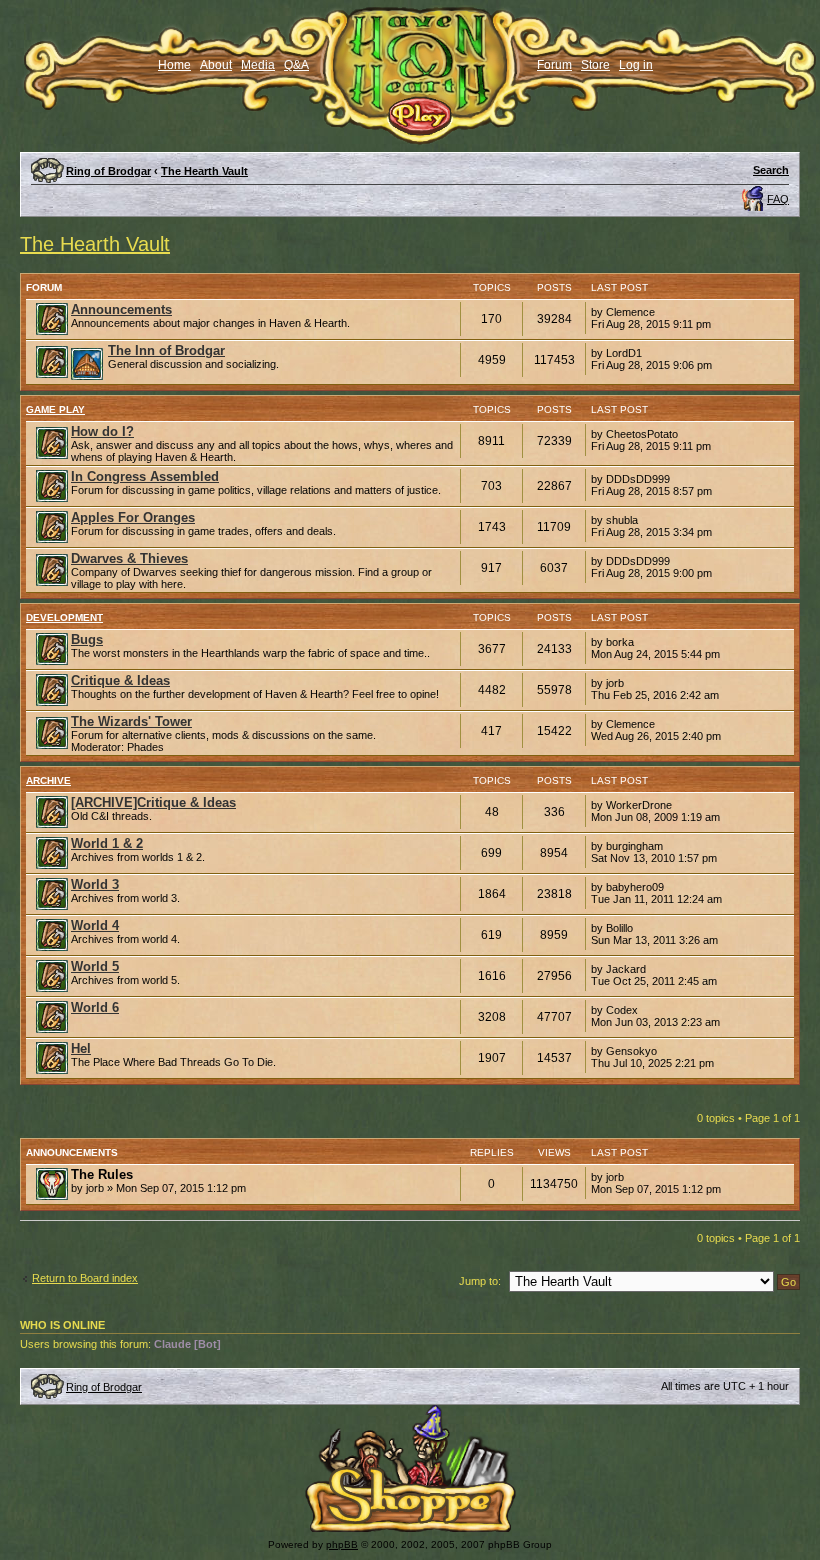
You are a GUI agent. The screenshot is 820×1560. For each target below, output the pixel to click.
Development (64, 617)
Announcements (121, 309)
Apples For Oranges (133, 517)
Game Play (55, 409)
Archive (48, 780)
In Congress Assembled (145, 476)
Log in (636, 65)
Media (258, 65)
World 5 (95, 966)
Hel (81, 1048)
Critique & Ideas (120, 680)
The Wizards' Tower (131, 721)
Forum (554, 65)
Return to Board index (85, 1278)
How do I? (102, 431)
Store (595, 65)
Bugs (87, 639)
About (216, 65)
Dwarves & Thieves (129, 558)
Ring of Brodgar (108, 171)
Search (771, 170)
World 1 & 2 (107, 843)
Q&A (296, 65)
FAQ (778, 199)
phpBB (342, 1544)
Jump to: (480, 1281)
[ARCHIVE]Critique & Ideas (153, 802)
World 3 (95, 884)
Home (174, 65)
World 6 (95, 1007)
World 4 (95, 925)
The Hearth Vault (204, 171)
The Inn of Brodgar (166, 350)
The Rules (102, 1174)
